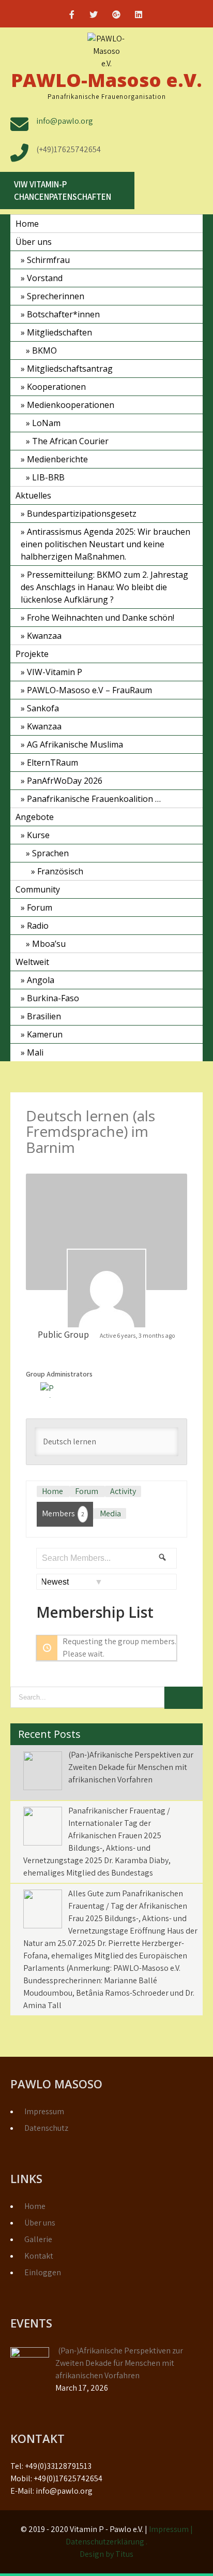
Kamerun (45, 1034)
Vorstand (45, 278)
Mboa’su (49, 944)
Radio (38, 926)
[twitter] (94, 16)
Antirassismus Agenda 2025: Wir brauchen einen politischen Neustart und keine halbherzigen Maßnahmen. (105, 544)
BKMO (44, 350)
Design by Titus (106, 2554)
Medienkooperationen (71, 405)
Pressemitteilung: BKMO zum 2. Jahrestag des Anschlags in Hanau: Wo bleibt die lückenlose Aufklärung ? (104, 587)
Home (27, 224)
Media (110, 1513)
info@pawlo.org (65, 121)
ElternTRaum (52, 763)
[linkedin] (139, 16)
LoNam (46, 423)
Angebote (35, 817)
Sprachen (50, 853)
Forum (40, 908)
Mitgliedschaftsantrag (70, 369)
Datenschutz (46, 2128)
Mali (35, 1052)
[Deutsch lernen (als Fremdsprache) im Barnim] (106, 1289)
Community (38, 889)
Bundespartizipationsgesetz (82, 514)
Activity (123, 1491)
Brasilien (44, 1016)
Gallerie (38, 2239)
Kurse (38, 835)
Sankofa (43, 708)
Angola (41, 980)
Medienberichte (57, 459)
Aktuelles (33, 495)
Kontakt (39, 2256)
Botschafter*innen (63, 314)
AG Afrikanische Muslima (75, 744)
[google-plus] (116, 16)
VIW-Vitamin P (55, 672)
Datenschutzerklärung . (106, 2542)
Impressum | (171, 2529)
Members (63, 1513)
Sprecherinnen (56, 296)
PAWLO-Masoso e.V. (106, 80)
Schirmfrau (48, 260)
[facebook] (72, 16)
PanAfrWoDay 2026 (65, 781)
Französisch (60, 871)
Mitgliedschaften (59, 332)
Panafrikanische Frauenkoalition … (94, 799)
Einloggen (43, 2272)
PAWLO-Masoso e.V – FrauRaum (89, 690)
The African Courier (70, 441)
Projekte (32, 654)
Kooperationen (56, 387)
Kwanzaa (44, 636)
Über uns (34, 242)
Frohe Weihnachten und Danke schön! (101, 618)
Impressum (44, 2111)
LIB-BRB (48, 477)
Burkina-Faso (53, 998)
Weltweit (32, 962)
